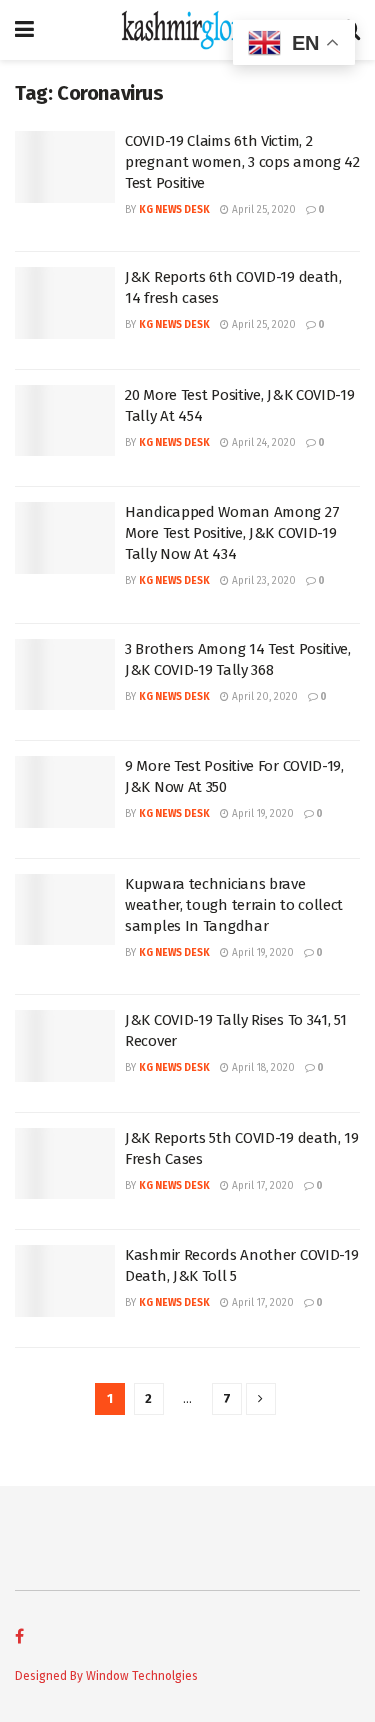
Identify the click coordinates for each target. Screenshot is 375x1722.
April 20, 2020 (263, 697)
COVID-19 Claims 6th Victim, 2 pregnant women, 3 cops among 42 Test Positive (242, 162)
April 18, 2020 (262, 1068)
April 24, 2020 (262, 443)
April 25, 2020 (262, 210)
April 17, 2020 (261, 1186)
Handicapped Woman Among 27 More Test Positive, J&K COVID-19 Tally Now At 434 (232, 533)
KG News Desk (174, 210)
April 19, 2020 (261, 814)
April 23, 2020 (262, 581)
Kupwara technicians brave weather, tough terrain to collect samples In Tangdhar (234, 905)
